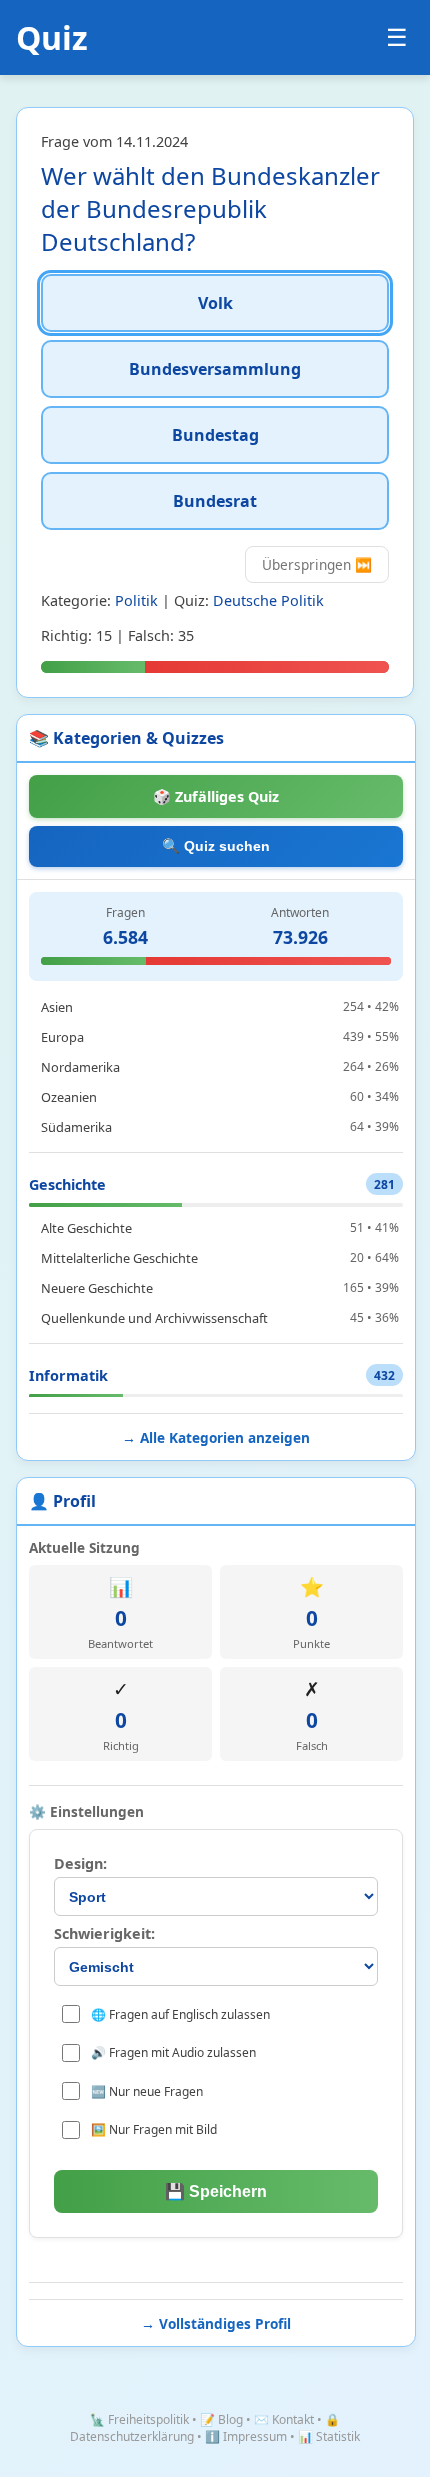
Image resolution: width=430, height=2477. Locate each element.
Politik (136, 600)
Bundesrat (215, 501)
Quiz (52, 37)
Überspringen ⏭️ (317, 564)
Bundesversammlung (215, 369)
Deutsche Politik (268, 600)
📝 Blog (221, 2419)
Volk (215, 303)
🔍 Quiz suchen (216, 846)
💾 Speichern (216, 2191)
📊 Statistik (329, 2436)
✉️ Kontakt (284, 2419)
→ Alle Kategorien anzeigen (216, 1437)
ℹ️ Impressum (246, 2436)
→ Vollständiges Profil (216, 2323)
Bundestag (215, 435)
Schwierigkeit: (104, 1933)
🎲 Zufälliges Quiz (216, 796)
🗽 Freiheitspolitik (139, 2419)
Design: (80, 1863)
